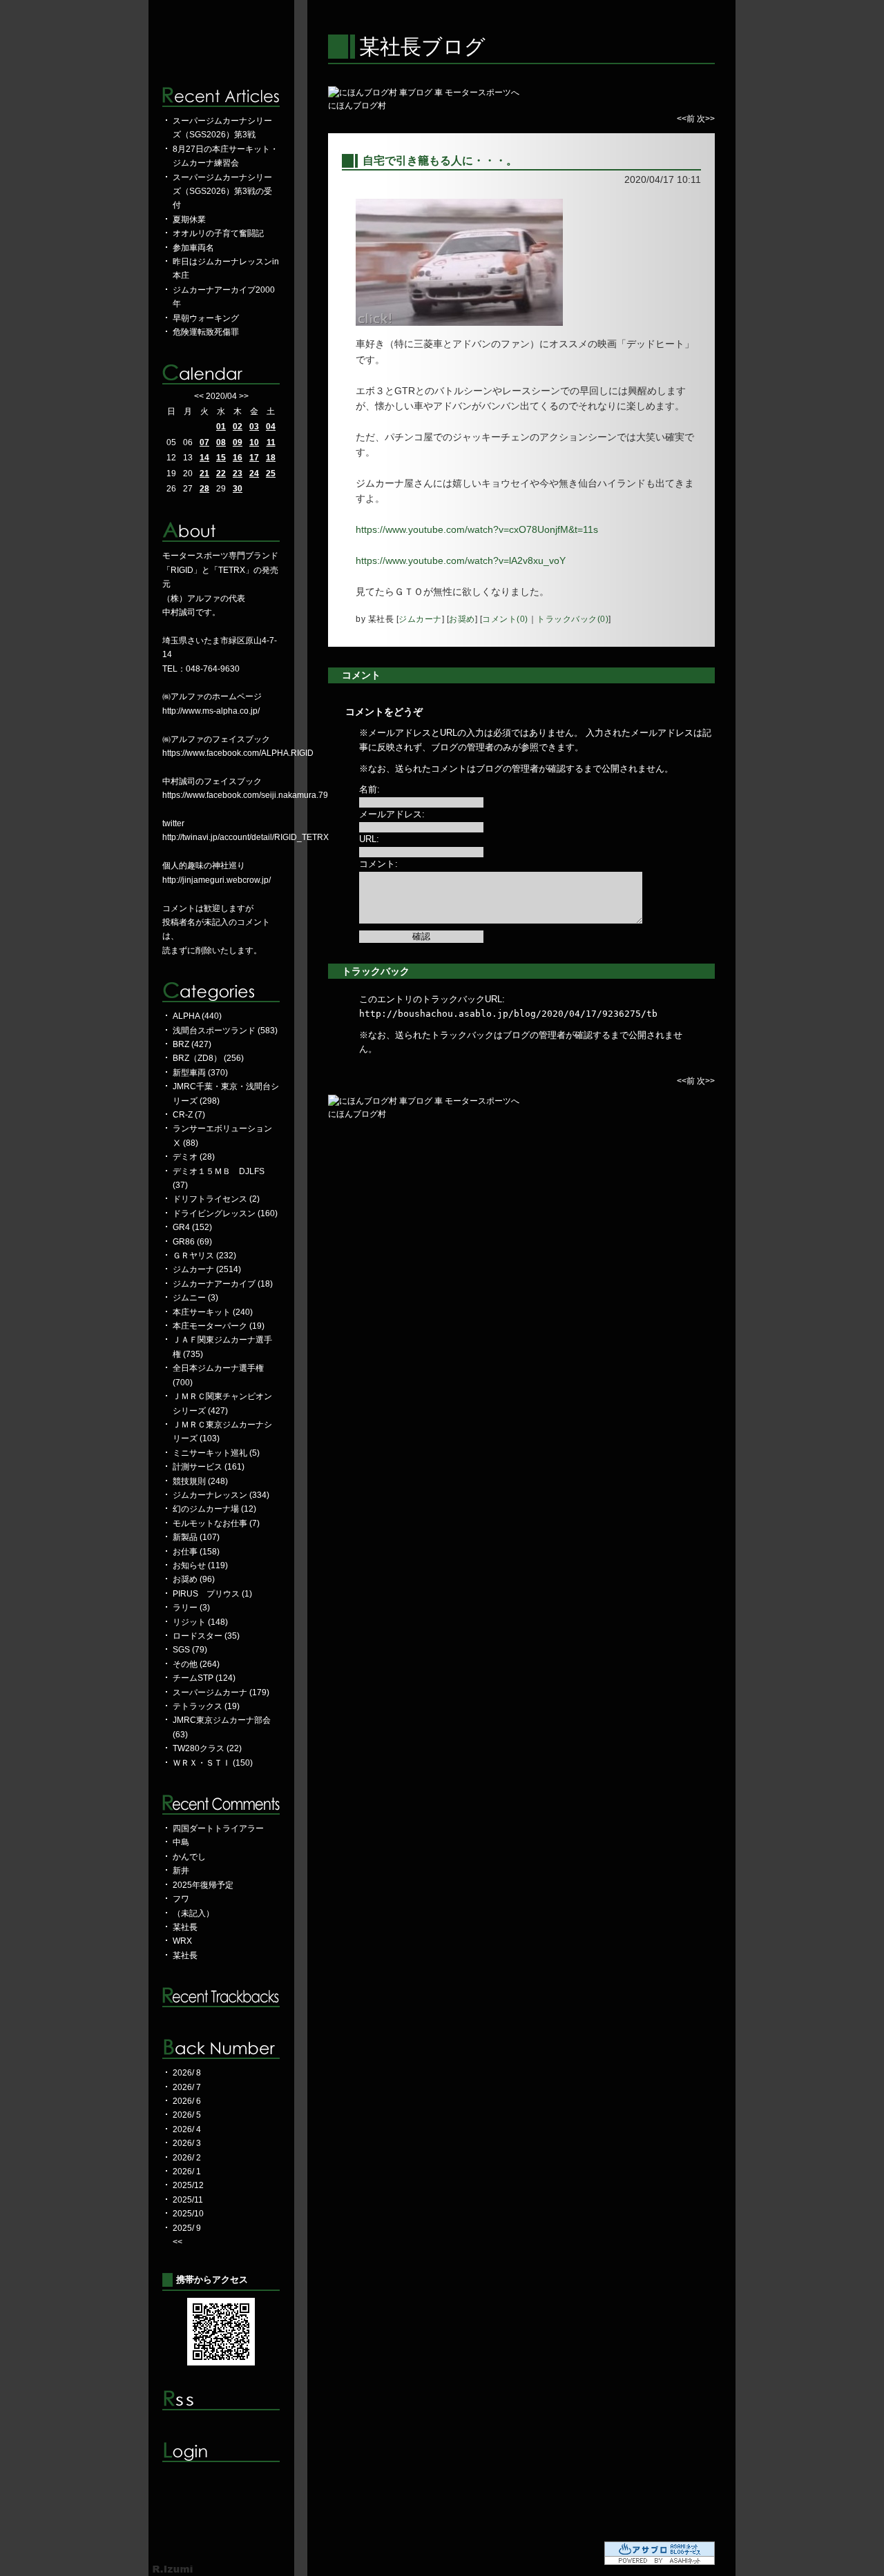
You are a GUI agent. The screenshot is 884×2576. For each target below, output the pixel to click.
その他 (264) (196, 1664)
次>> (706, 119)
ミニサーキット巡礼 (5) (216, 1453)
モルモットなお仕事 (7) (216, 1523)
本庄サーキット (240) (213, 1312)
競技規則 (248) (200, 1481)
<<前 (687, 119)
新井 (181, 1871)
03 (254, 427)
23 (238, 474)
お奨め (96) (194, 1579)
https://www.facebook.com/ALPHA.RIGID (238, 753)
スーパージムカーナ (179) (221, 1692)
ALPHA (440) (197, 1016)
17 (254, 458)
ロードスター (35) (206, 1636)
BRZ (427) (192, 1044)
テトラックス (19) (206, 1706)
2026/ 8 (187, 2073)
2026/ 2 (187, 2158)
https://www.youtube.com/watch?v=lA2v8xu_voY (461, 560)
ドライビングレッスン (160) (225, 1213)
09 (238, 442)
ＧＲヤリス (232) (204, 1256)
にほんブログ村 (357, 106)
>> (244, 396)
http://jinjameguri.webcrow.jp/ (217, 880)
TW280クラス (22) (207, 1748)
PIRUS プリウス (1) (212, 1594)
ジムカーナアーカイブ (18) (223, 1284)
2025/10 (188, 2214)
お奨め (462, 619)
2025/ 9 (187, 2228)
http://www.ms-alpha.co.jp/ (211, 711)
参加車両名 (193, 248)
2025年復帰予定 (203, 1885)
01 (221, 427)
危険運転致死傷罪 (206, 332)
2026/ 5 (187, 2115)
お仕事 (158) (196, 1552)
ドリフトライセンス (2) (216, 1199)
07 (204, 442)
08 (221, 442)
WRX (182, 1941)
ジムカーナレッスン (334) (221, 1495)
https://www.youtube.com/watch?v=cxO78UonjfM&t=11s (477, 529)
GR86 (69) (192, 1242)
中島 (181, 1842)
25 (271, 474)
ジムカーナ (420, 619)
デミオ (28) (194, 1157)
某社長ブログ (422, 47)
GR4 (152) (192, 1227)
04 (271, 427)
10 (254, 442)
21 (204, 474)
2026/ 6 (187, 2101)
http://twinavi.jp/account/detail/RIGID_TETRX (246, 837)
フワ (181, 1899)
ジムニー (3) (195, 1298)
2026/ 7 (187, 2087)
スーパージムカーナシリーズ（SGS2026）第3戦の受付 (222, 192)
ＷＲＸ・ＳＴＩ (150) (213, 1763)
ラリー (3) (191, 1608)
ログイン (221, 2452)
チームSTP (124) (204, 1678)
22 (221, 474)
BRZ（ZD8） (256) (208, 1058)
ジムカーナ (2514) (207, 1269)
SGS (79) (190, 1650)
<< (199, 396)
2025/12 (188, 2185)
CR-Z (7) (189, 1115)
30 (238, 489)
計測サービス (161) (209, 1467)
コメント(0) (505, 619)
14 (204, 458)
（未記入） (193, 1913)
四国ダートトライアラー (218, 1828)
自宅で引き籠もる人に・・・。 (440, 160)
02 (238, 427)
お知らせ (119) (200, 1565)
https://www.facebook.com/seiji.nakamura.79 (245, 795)
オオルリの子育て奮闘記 (218, 233)
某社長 (185, 1927)
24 (254, 474)
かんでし (189, 1857)
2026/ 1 (187, 2172)
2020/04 (221, 396)
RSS (221, 2400)
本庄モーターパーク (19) (219, 1326)
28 (204, 489)
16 (238, 458)
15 (221, 458)
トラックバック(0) (573, 619)
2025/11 (188, 2200)
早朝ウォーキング (206, 318)
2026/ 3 (187, 2143)
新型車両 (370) (200, 1073)
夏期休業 (189, 219)
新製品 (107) (196, 1537)
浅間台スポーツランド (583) (225, 1031)
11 (271, 442)
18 (271, 458)
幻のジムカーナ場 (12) (214, 1509)
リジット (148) (200, 1622)
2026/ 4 (187, 2129)
